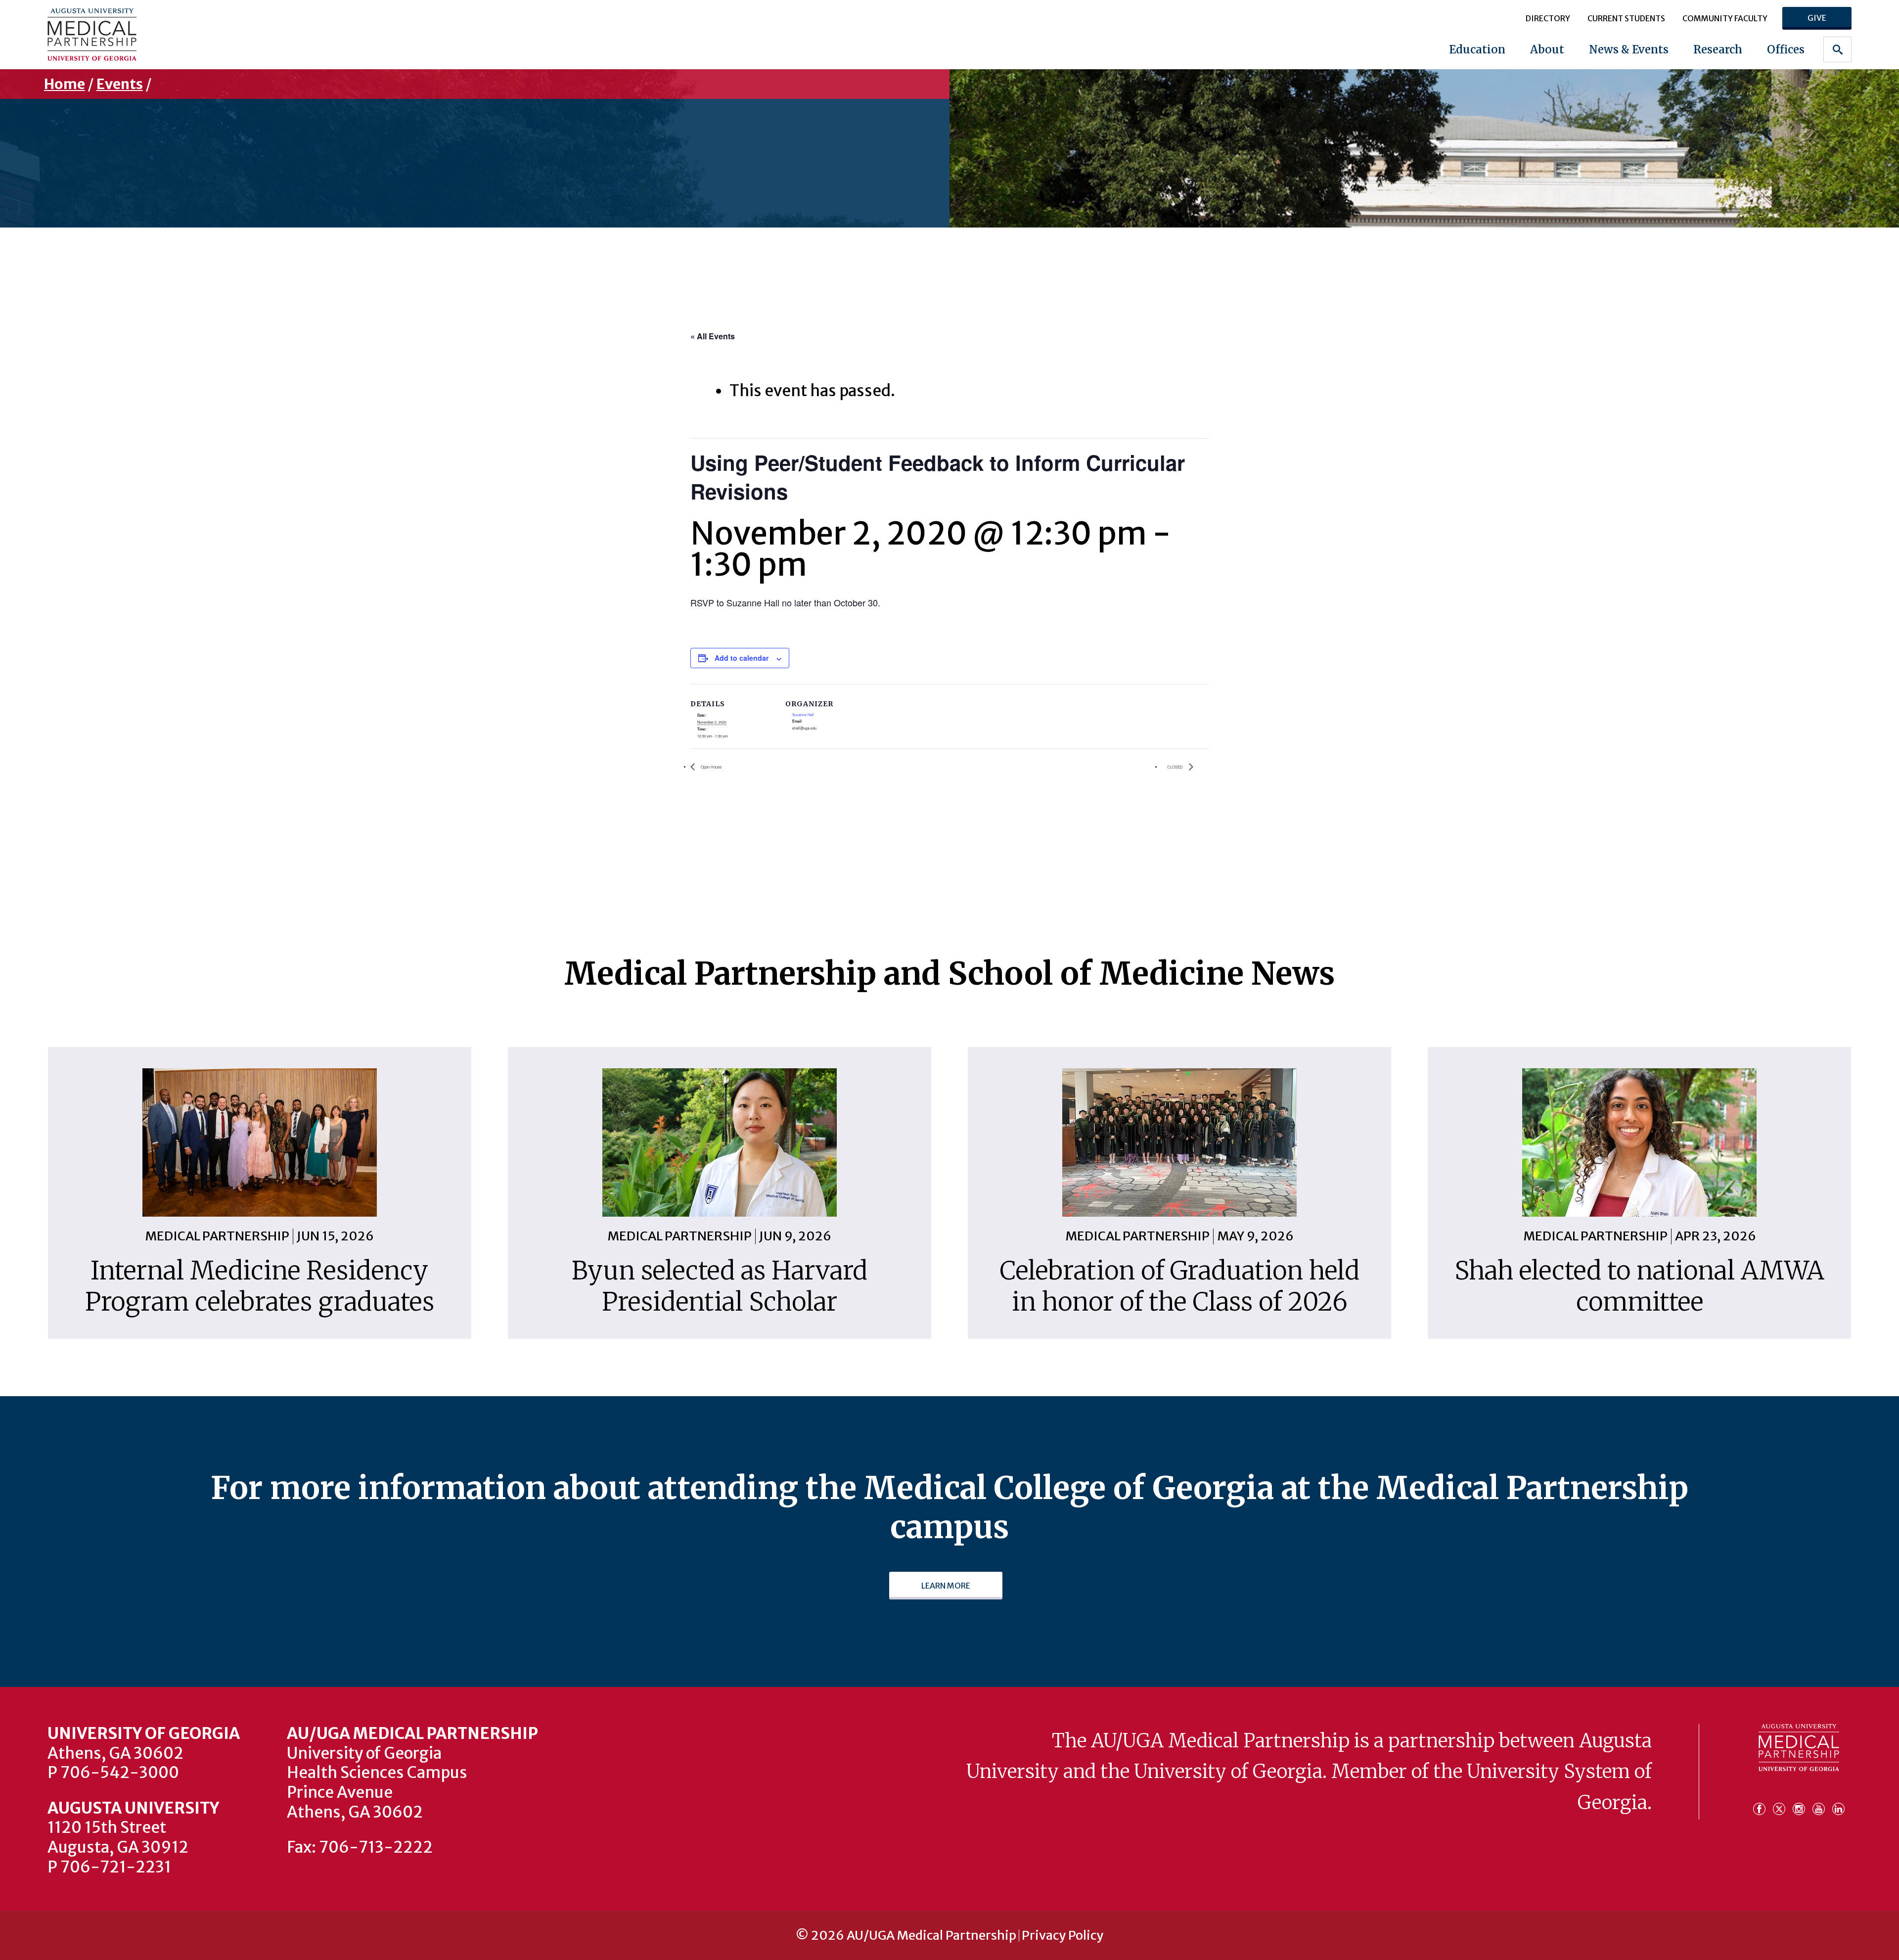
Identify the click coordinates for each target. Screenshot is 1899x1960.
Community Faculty (1725, 18)
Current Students (1626, 18)
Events (120, 84)
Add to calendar (742, 658)
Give (1817, 18)
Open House (711, 767)
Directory (1548, 18)
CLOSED (1176, 767)
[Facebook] (1762, 1804)
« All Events (713, 336)
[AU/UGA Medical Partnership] (207, 34)
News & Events (1629, 49)
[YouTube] (1821, 1804)
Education (1477, 49)
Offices (1786, 49)
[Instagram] (1802, 1804)
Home (65, 84)
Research (1718, 49)
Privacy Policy (1063, 1936)
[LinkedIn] (1838, 1804)
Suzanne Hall (803, 715)
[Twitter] (1782, 1804)
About (1547, 49)
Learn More (946, 1586)
